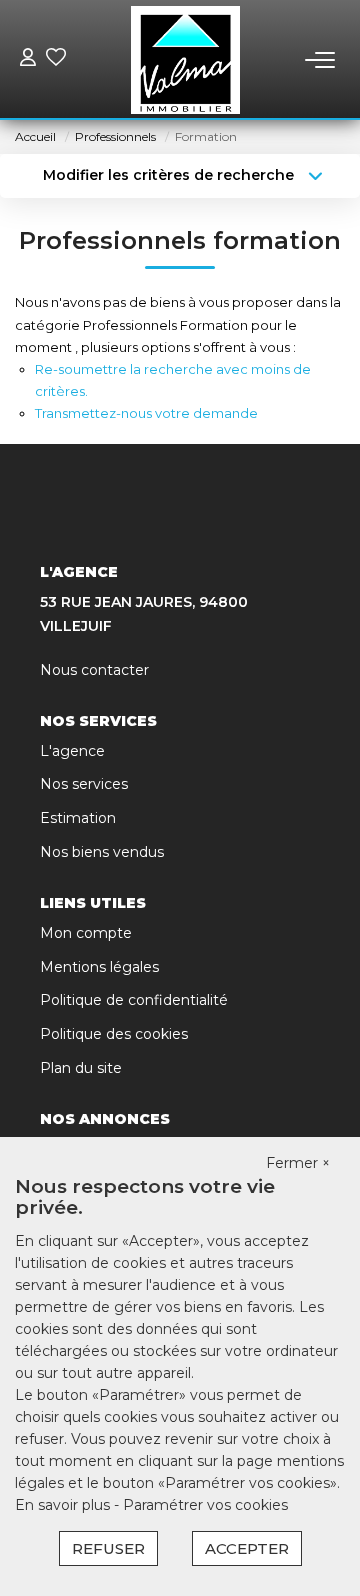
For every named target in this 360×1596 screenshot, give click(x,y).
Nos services (84, 784)
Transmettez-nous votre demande (146, 413)
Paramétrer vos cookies (205, 1505)
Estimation (78, 818)
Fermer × (298, 1163)
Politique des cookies (114, 1034)
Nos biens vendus (102, 852)
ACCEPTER (247, 1548)
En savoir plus (64, 1505)
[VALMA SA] (185, 60)
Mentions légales (99, 967)
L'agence (72, 751)
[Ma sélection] (56, 59)
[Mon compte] (28, 59)
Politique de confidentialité (134, 1000)
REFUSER (108, 1548)
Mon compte (86, 933)
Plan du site (81, 1068)
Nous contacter (94, 670)
